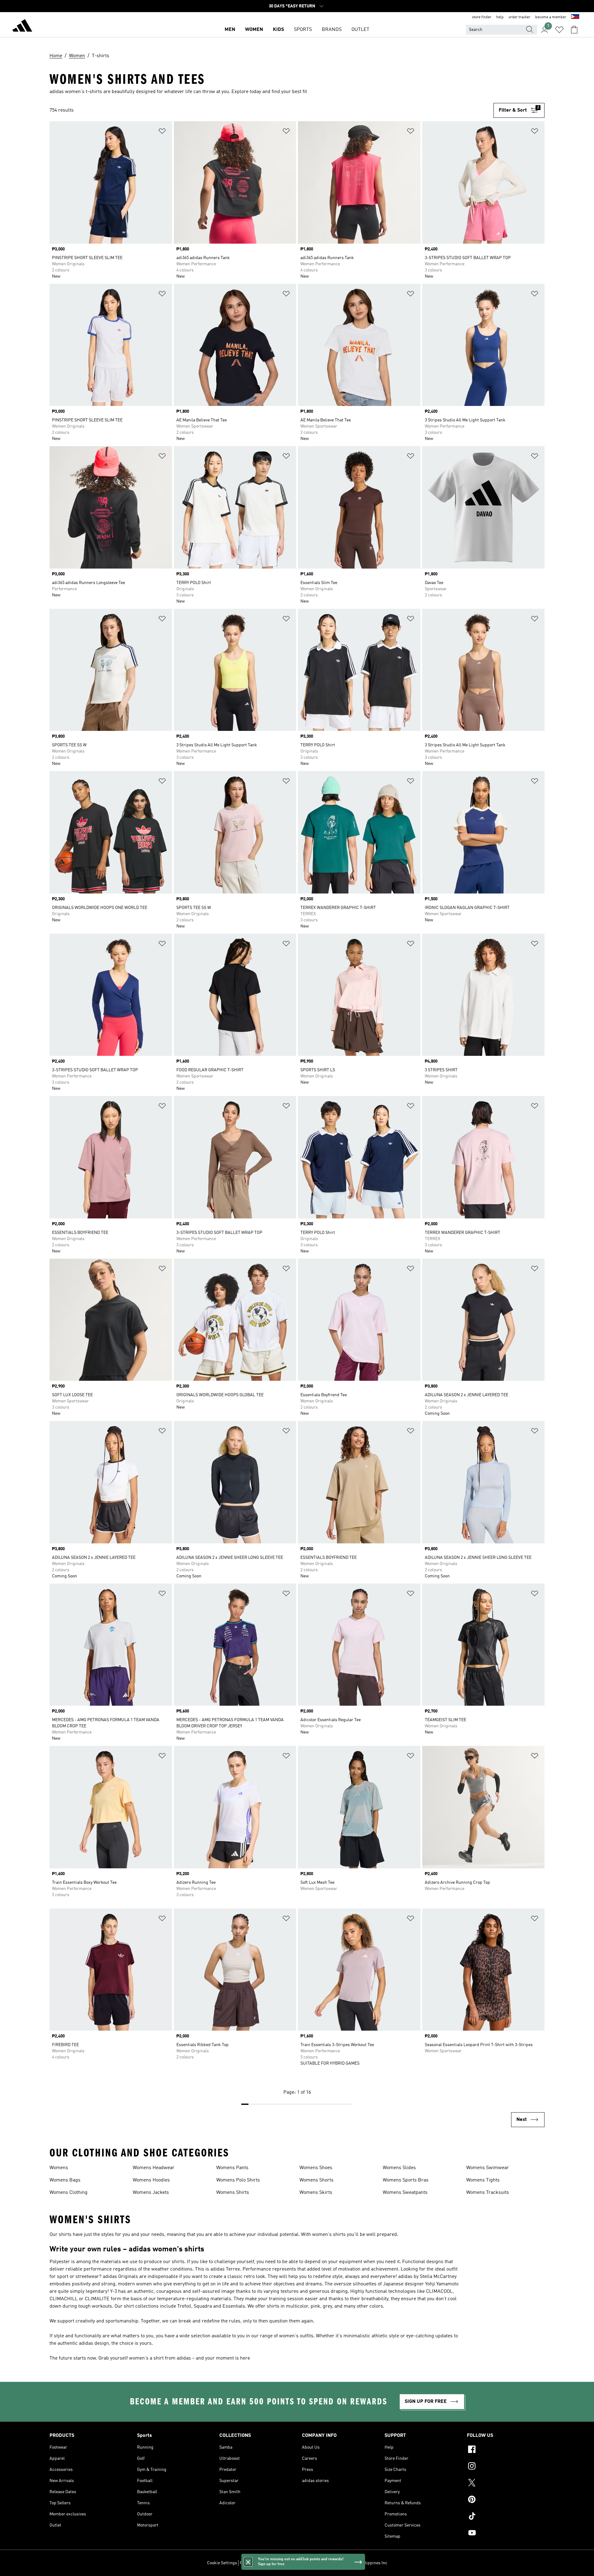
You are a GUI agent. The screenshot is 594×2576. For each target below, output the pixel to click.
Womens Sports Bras (406, 2180)
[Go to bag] (574, 30)
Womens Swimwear (488, 2168)
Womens (59, 2168)
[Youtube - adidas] (506, 2534)
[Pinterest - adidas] (506, 2500)
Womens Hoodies (151, 2180)
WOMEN (254, 30)
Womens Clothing (69, 2193)
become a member (551, 17)
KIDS (278, 30)
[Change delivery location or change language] (575, 17)
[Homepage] (22, 27)
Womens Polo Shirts (238, 2180)
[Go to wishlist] (559, 30)
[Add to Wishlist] (162, 132)
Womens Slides (399, 2168)
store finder (482, 17)
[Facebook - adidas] (506, 2450)
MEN (230, 30)
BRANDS (332, 30)
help (500, 17)
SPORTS (303, 30)
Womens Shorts (316, 2180)
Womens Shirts (233, 2193)
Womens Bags (65, 2180)
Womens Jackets (151, 2193)
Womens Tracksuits (488, 2193)
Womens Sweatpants (405, 2193)
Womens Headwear (154, 2168)
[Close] (248, 2562)
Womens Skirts (316, 2193)
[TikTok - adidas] (506, 2517)
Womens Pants (232, 2168)
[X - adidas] (506, 2484)
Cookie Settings (222, 2563)
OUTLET (360, 30)
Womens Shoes (316, 2168)
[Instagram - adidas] (506, 2467)
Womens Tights (483, 2180)
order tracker (519, 17)
